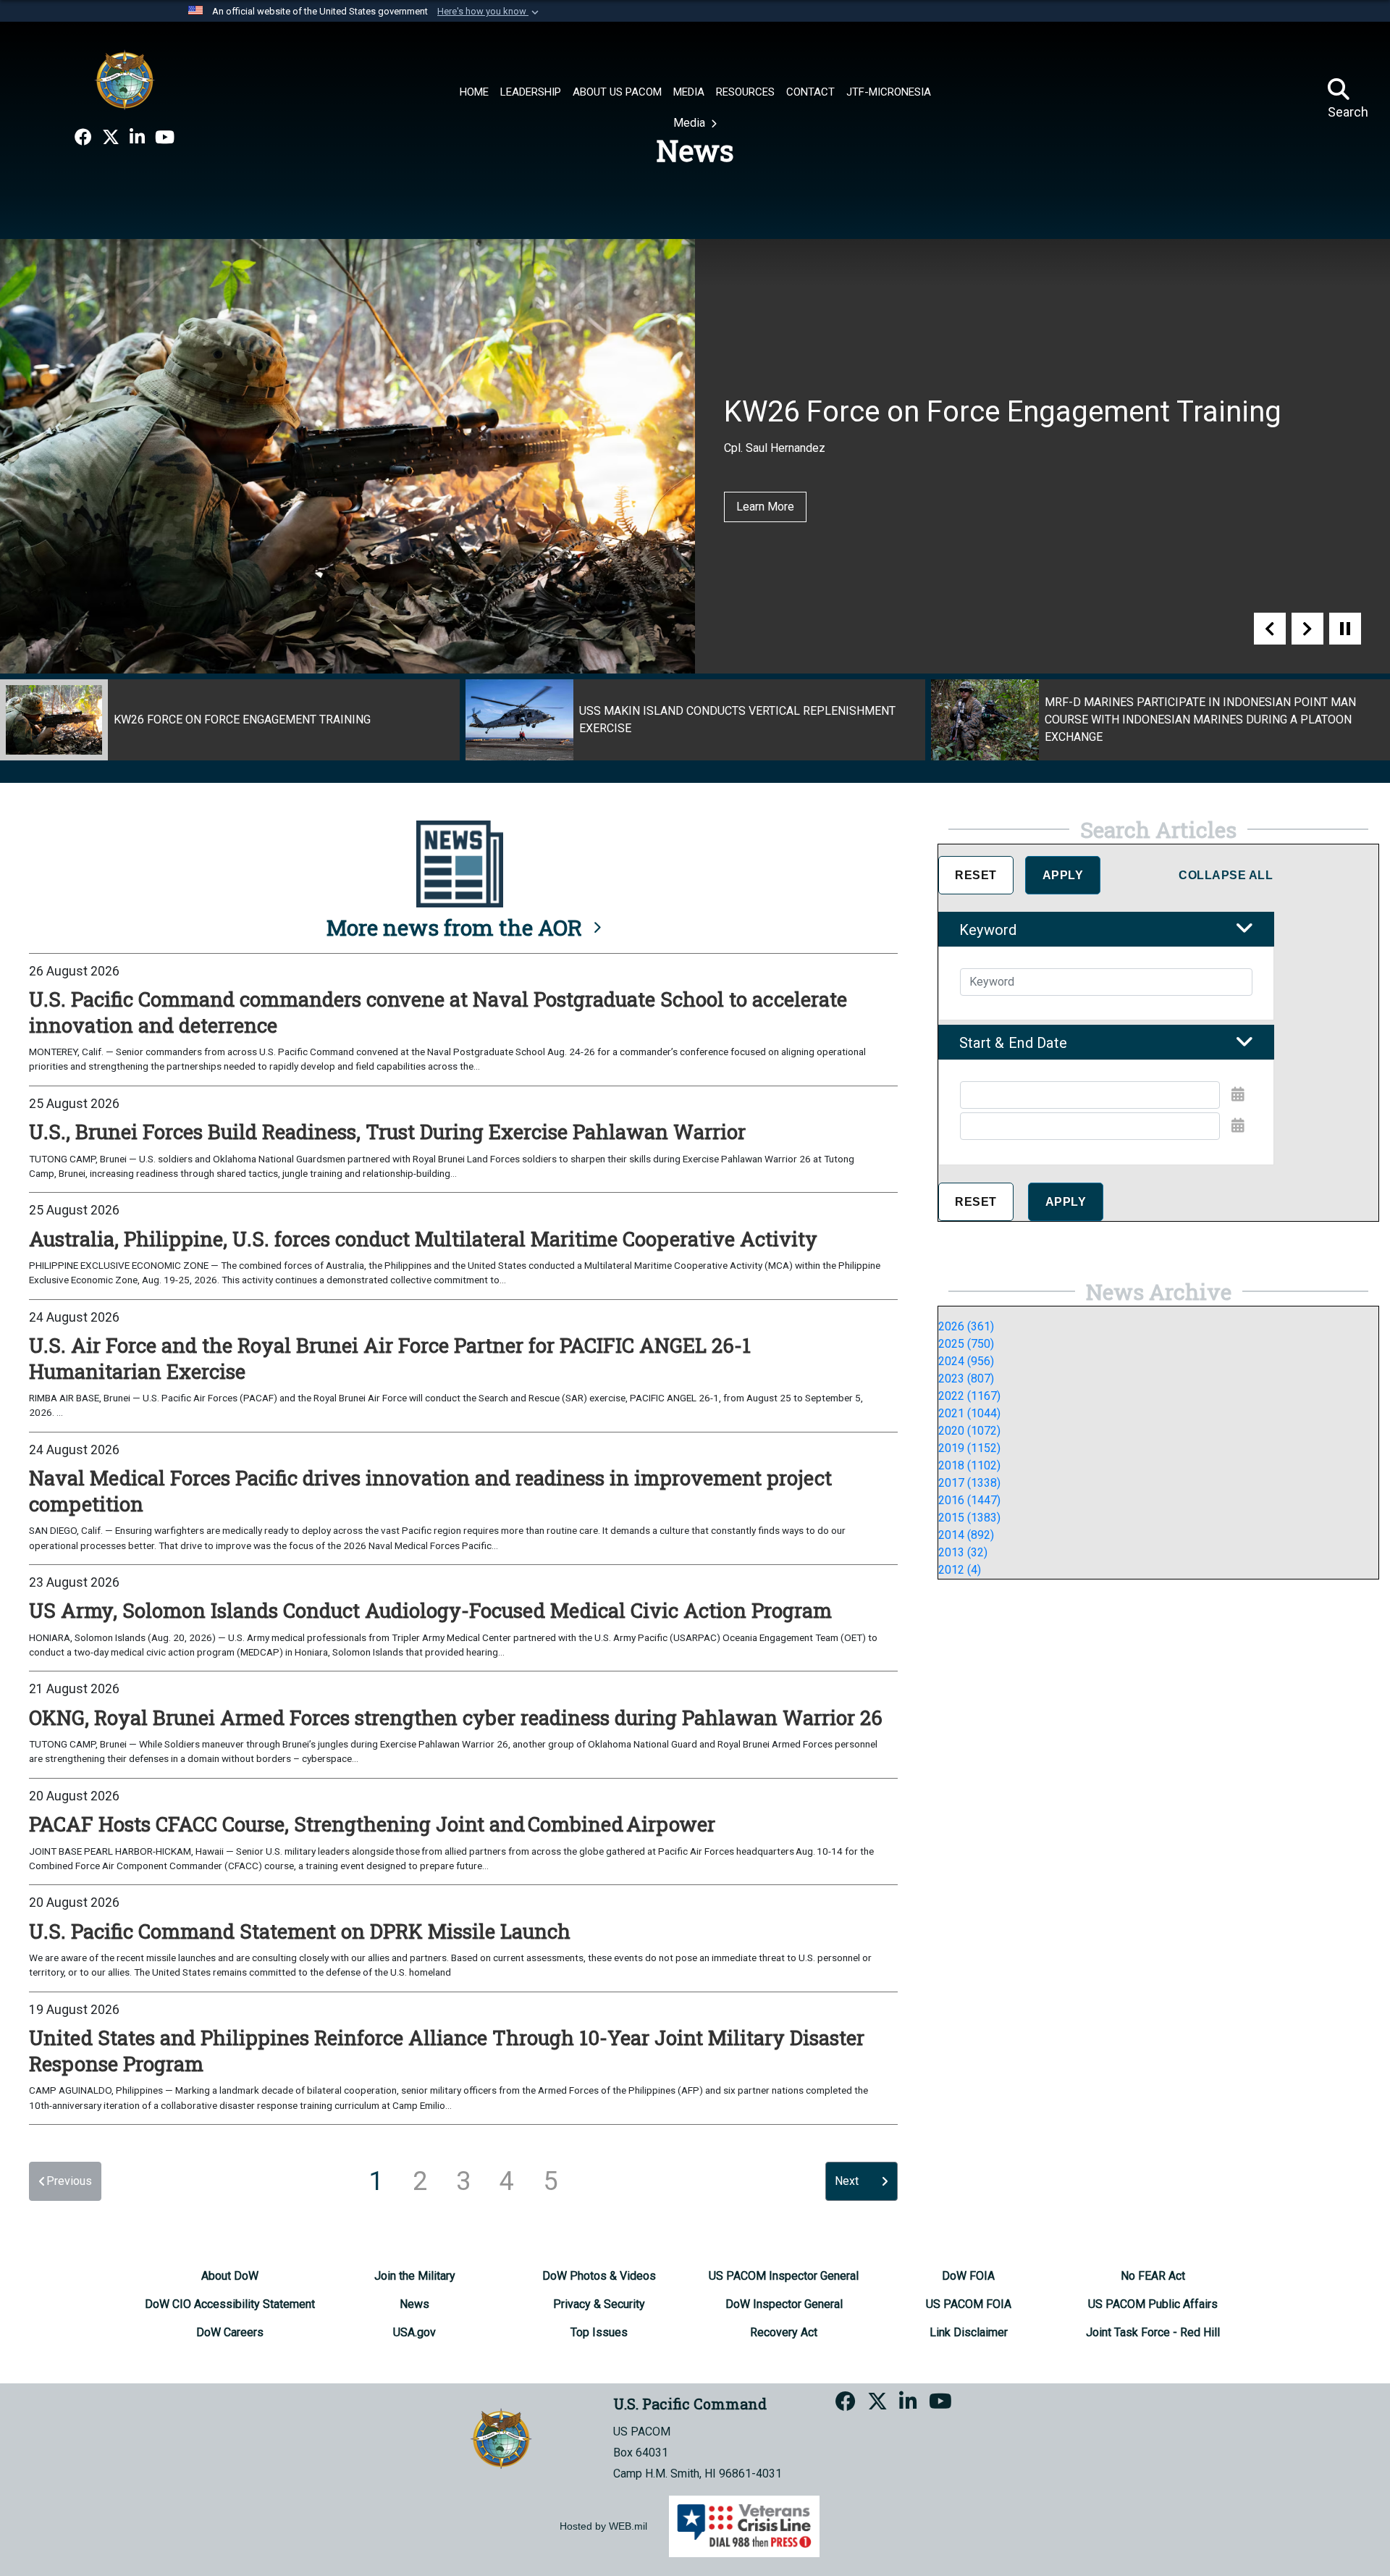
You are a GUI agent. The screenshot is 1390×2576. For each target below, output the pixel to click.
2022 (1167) (969, 1396)
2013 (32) (963, 1552)
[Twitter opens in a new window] (111, 138)
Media (691, 123)
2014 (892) (966, 1535)
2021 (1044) (969, 1413)
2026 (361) (966, 1326)
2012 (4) (960, 1570)
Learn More (765, 507)
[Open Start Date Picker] (1238, 1094)
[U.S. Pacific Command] (125, 80)
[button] (489, 12)
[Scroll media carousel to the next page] (1307, 629)
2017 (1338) (969, 1483)
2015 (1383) (969, 1518)
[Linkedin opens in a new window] (137, 138)
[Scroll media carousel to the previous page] (1270, 629)
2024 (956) (966, 1361)
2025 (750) (966, 1344)
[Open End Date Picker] (1238, 1125)
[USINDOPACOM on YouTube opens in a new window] (165, 138)
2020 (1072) (969, 1431)
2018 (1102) (969, 1465)
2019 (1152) (969, 1448)
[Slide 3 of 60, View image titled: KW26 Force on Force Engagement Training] (230, 720)
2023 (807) (966, 1379)
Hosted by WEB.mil (603, 2526)
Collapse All (1226, 875)
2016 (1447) (969, 1500)
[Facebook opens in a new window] (83, 138)
